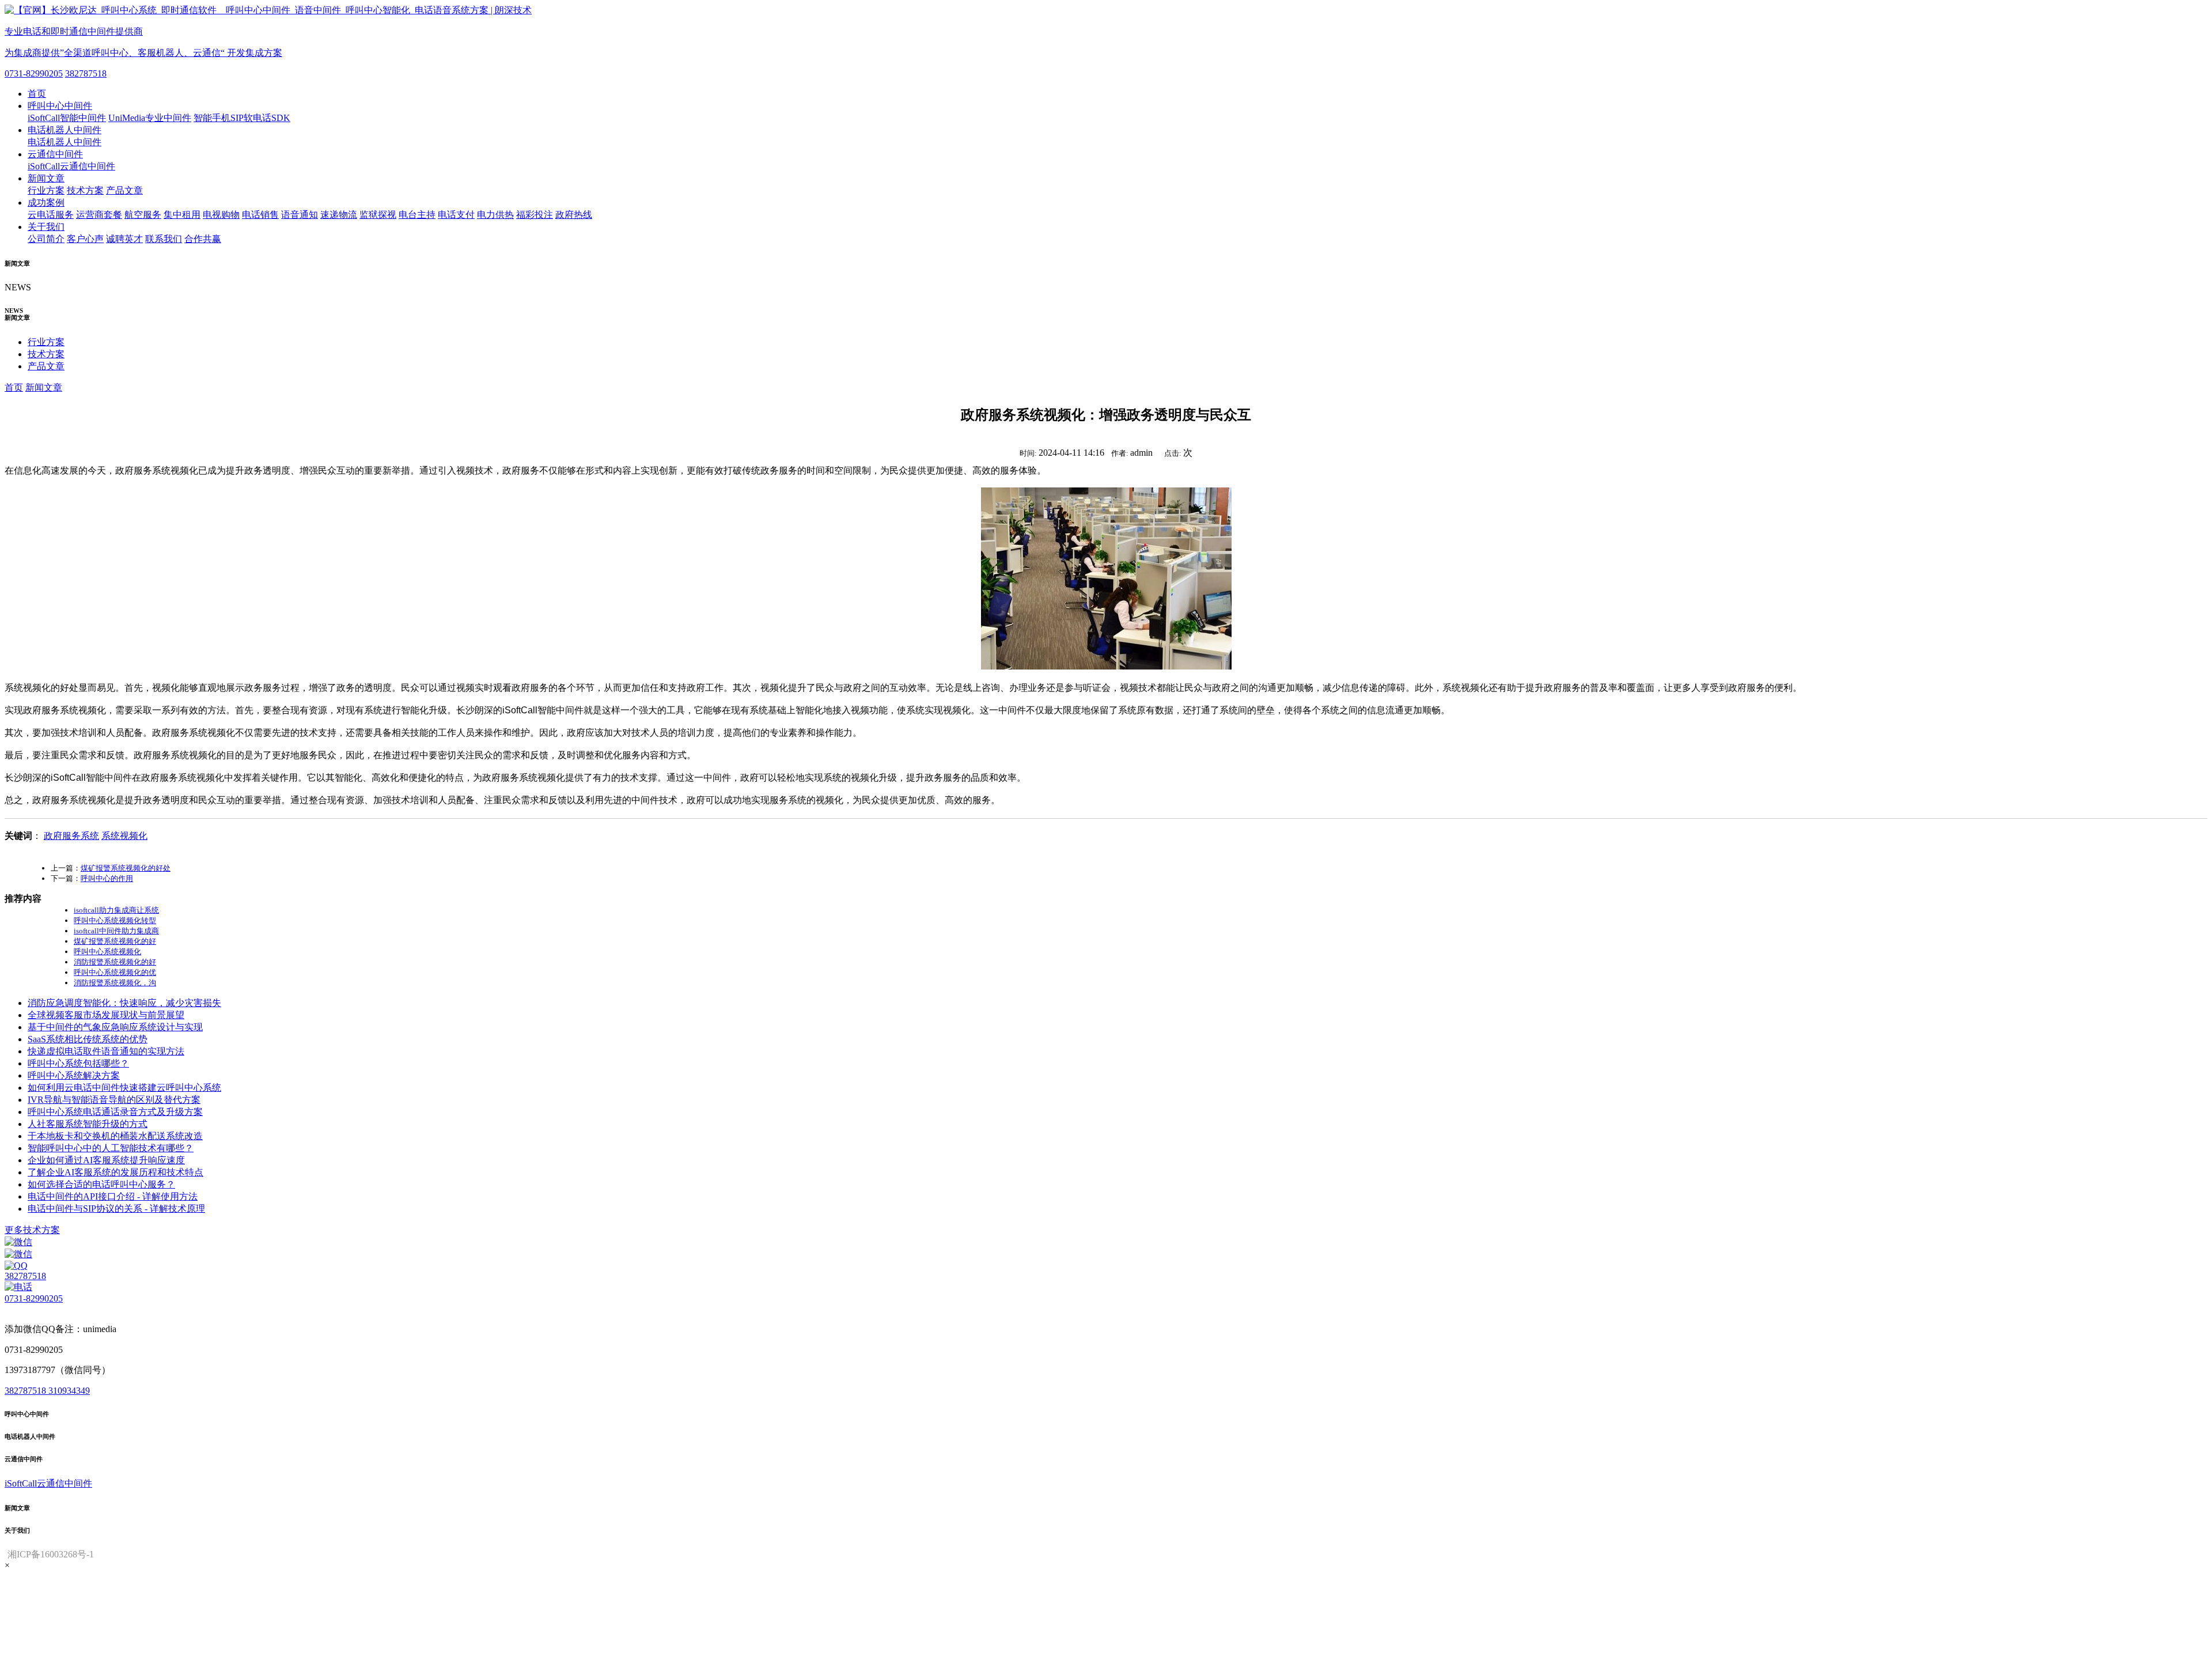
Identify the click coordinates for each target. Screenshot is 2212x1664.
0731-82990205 (34, 73)
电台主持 (417, 215)
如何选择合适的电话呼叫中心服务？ (101, 1184)
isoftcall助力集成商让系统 (116, 910)
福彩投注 (535, 215)
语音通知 (300, 215)
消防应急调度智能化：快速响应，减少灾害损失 (124, 1003)
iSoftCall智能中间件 (67, 118)
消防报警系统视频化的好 (115, 962)
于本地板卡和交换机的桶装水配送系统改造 (115, 1136)
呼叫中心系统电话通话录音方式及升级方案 (115, 1112)
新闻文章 (46, 178)
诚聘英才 (124, 239)
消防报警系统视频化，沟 (115, 983)
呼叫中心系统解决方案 (74, 1075)
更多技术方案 (32, 1230)
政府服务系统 (71, 836)
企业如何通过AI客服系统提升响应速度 (106, 1160)
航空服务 (143, 215)
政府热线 (574, 215)
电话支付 (456, 215)
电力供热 (495, 215)
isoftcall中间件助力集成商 (116, 931)
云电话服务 (51, 215)
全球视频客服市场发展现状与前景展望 (106, 1015)
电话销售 (260, 215)
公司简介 (46, 239)
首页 (37, 94)
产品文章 (124, 190)
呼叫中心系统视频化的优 (115, 972)
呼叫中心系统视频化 (107, 952)
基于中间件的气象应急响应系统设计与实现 (115, 1027)
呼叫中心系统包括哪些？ (78, 1063)
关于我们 (46, 227)
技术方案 (85, 190)
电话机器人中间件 (65, 130)
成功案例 (46, 203)
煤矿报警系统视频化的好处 (126, 868)
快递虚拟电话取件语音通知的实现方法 (106, 1051)
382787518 (86, 73)
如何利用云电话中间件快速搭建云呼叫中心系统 (124, 1088)
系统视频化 (124, 836)
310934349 (69, 1391)
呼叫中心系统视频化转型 (115, 920)
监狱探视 (378, 215)
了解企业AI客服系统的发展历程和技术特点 (115, 1172)
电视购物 (221, 215)
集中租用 (182, 215)
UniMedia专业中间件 (150, 118)
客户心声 (85, 239)
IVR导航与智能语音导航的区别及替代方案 (114, 1100)
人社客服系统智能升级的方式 (88, 1124)
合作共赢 (203, 239)
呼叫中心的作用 (107, 878)
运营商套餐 (99, 215)
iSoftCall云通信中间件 (71, 166)
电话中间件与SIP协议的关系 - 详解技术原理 (116, 1209)
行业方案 (46, 190)
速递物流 (339, 215)
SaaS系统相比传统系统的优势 (88, 1039)
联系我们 (164, 239)
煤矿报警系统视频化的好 (115, 941)
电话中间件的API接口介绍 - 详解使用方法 (113, 1196)
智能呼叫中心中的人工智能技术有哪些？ (111, 1148)
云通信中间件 (55, 154)
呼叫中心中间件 (60, 106)
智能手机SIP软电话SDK (242, 118)
